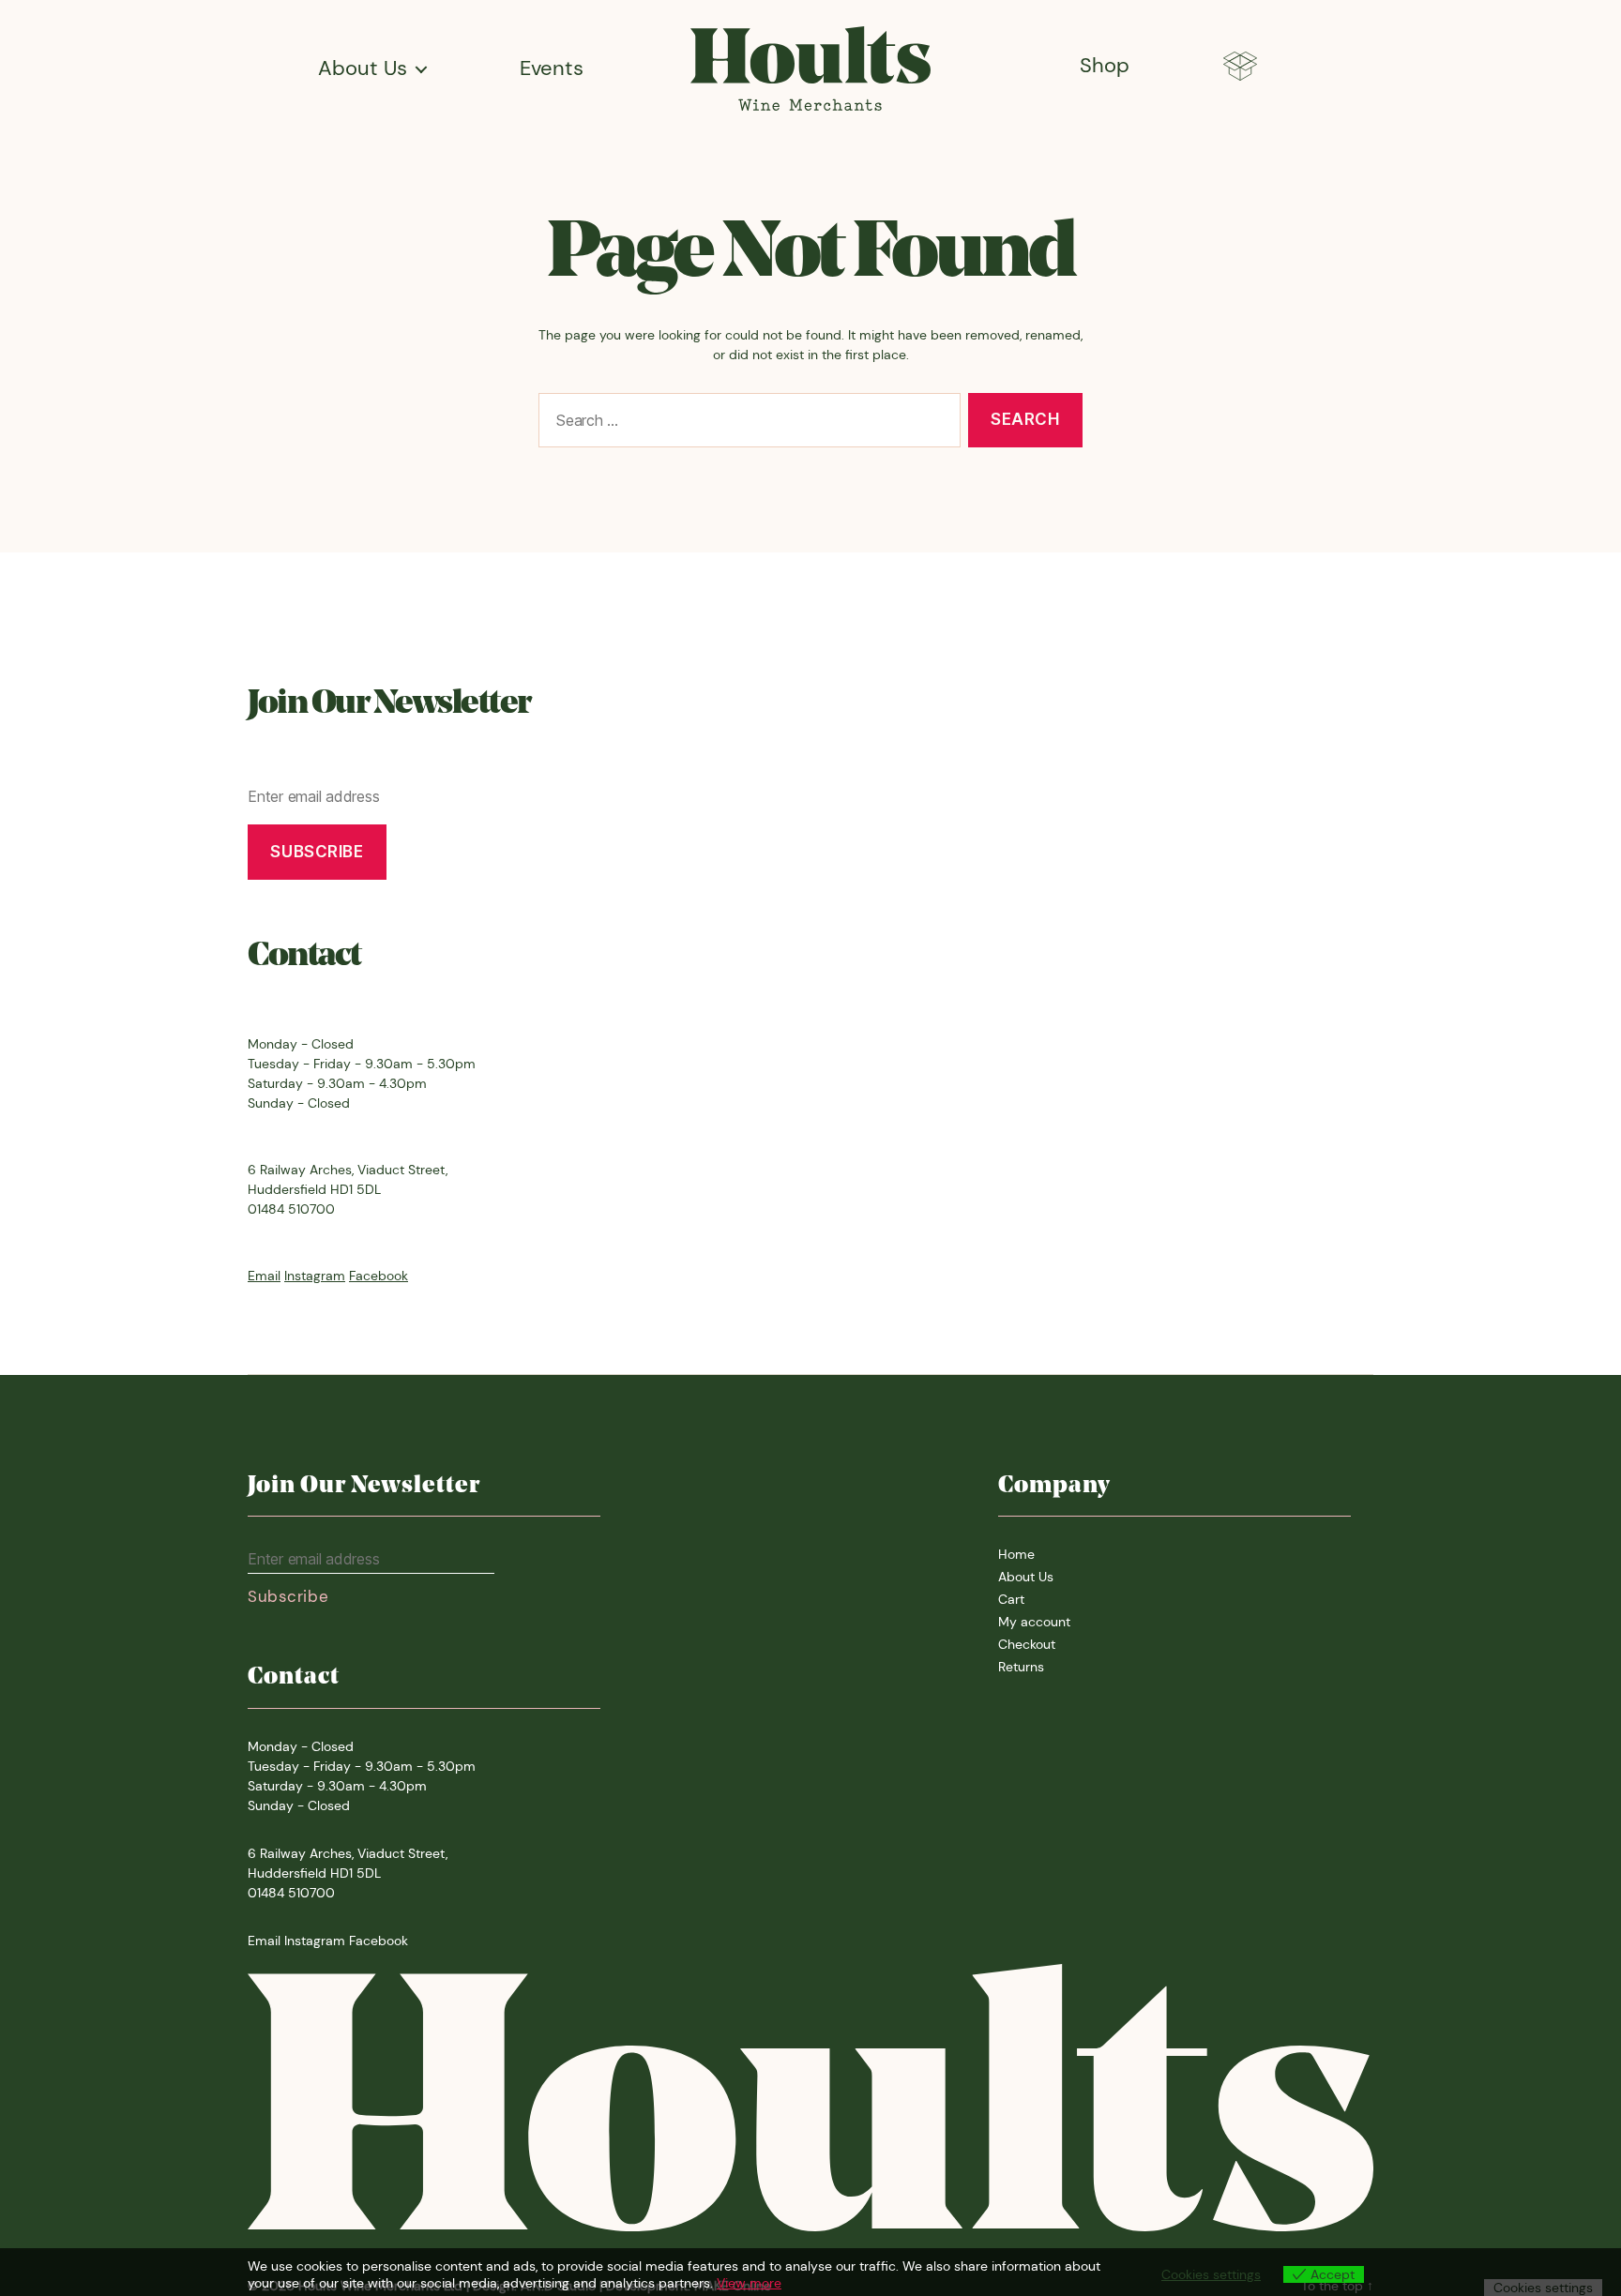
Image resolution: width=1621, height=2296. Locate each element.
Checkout (1027, 1644)
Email (264, 1276)
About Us (363, 68)
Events (552, 68)
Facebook (379, 1276)
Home (1016, 1554)
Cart (1011, 1599)
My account (1034, 1622)
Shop (1105, 66)
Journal (353, 102)
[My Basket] (1240, 68)
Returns (1021, 1667)
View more (749, 2283)
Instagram (315, 1276)
